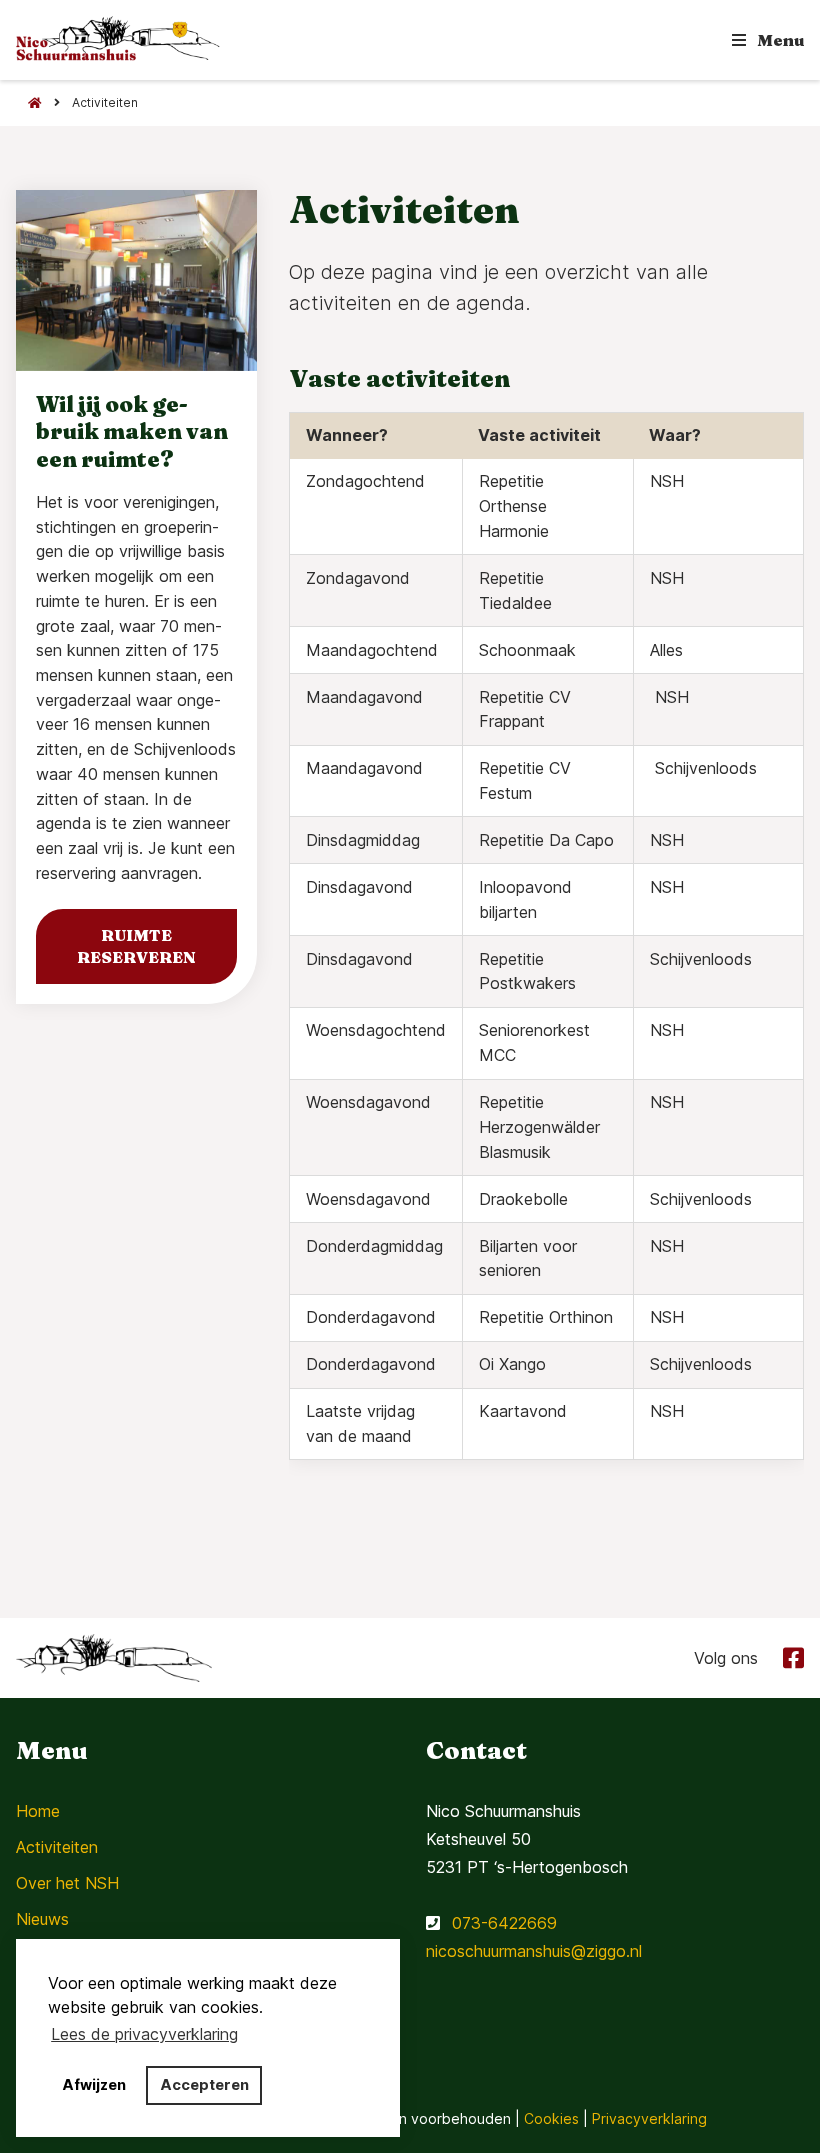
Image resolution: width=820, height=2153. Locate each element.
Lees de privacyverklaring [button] (144, 2034)
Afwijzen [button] (94, 2084)
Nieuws (42, 1919)
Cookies (551, 2118)
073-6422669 (504, 1923)
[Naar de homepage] (29, 102)
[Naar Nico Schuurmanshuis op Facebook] (788, 1656)
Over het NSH (67, 1883)
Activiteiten (57, 1847)
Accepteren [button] (204, 2084)
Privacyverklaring (649, 2118)
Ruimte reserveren (136, 945)
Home (38, 1811)
